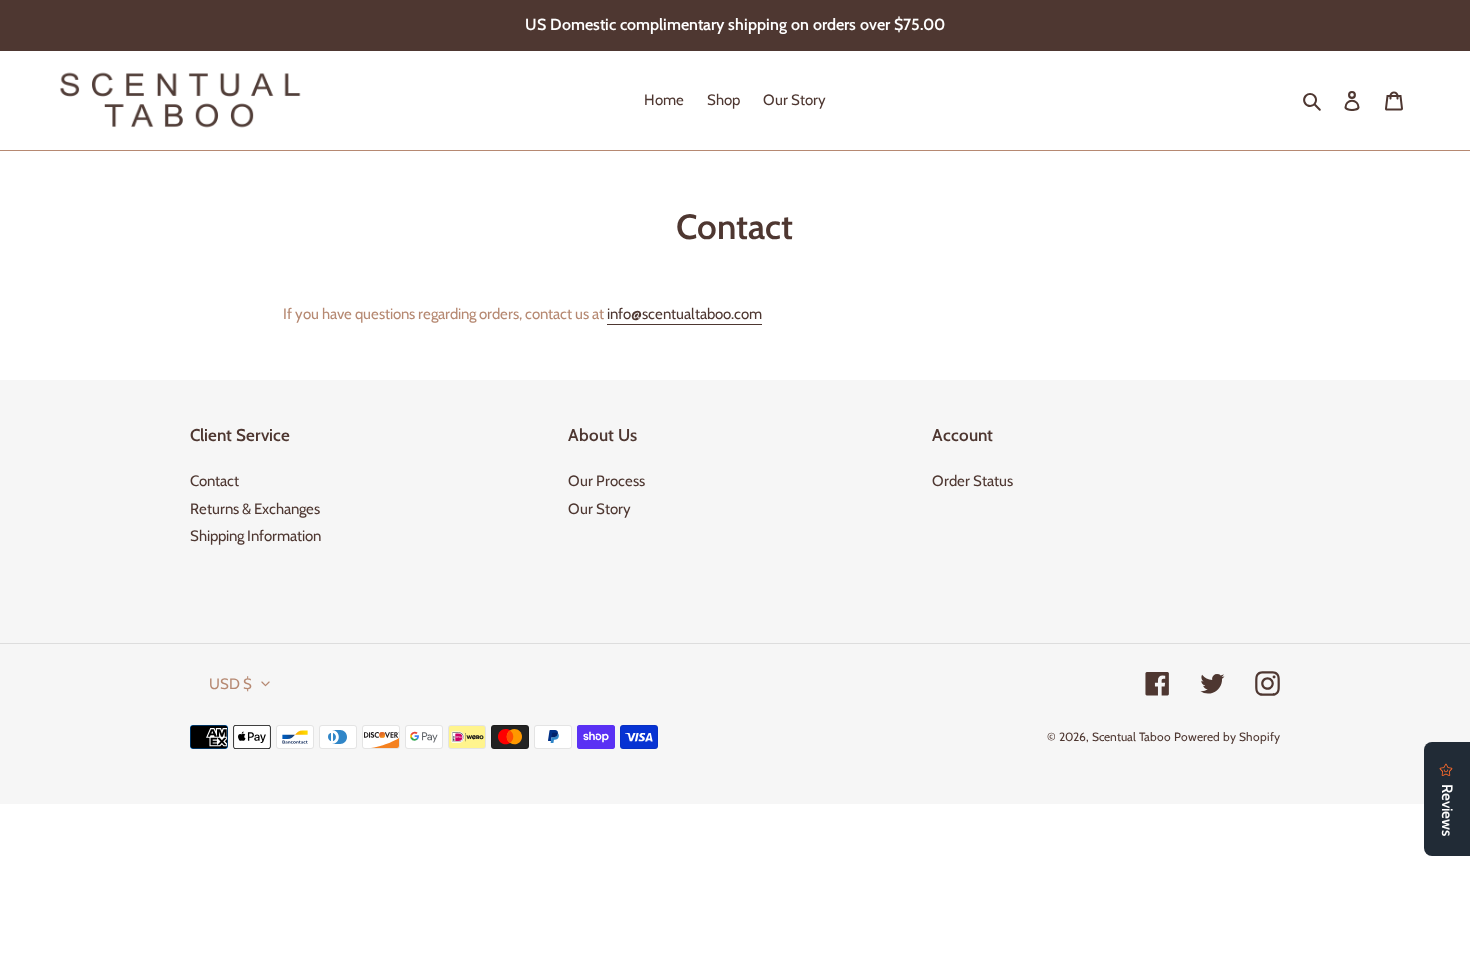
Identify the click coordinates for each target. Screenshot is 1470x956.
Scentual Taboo (1131, 736)
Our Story (599, 509)
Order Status (972, 481)
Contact (214, 481)
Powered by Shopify (1227, 736)
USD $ (230, 684)
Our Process (606, 481)
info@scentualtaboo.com (684, 314)
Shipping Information (255, 536)
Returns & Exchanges (255, 509)
